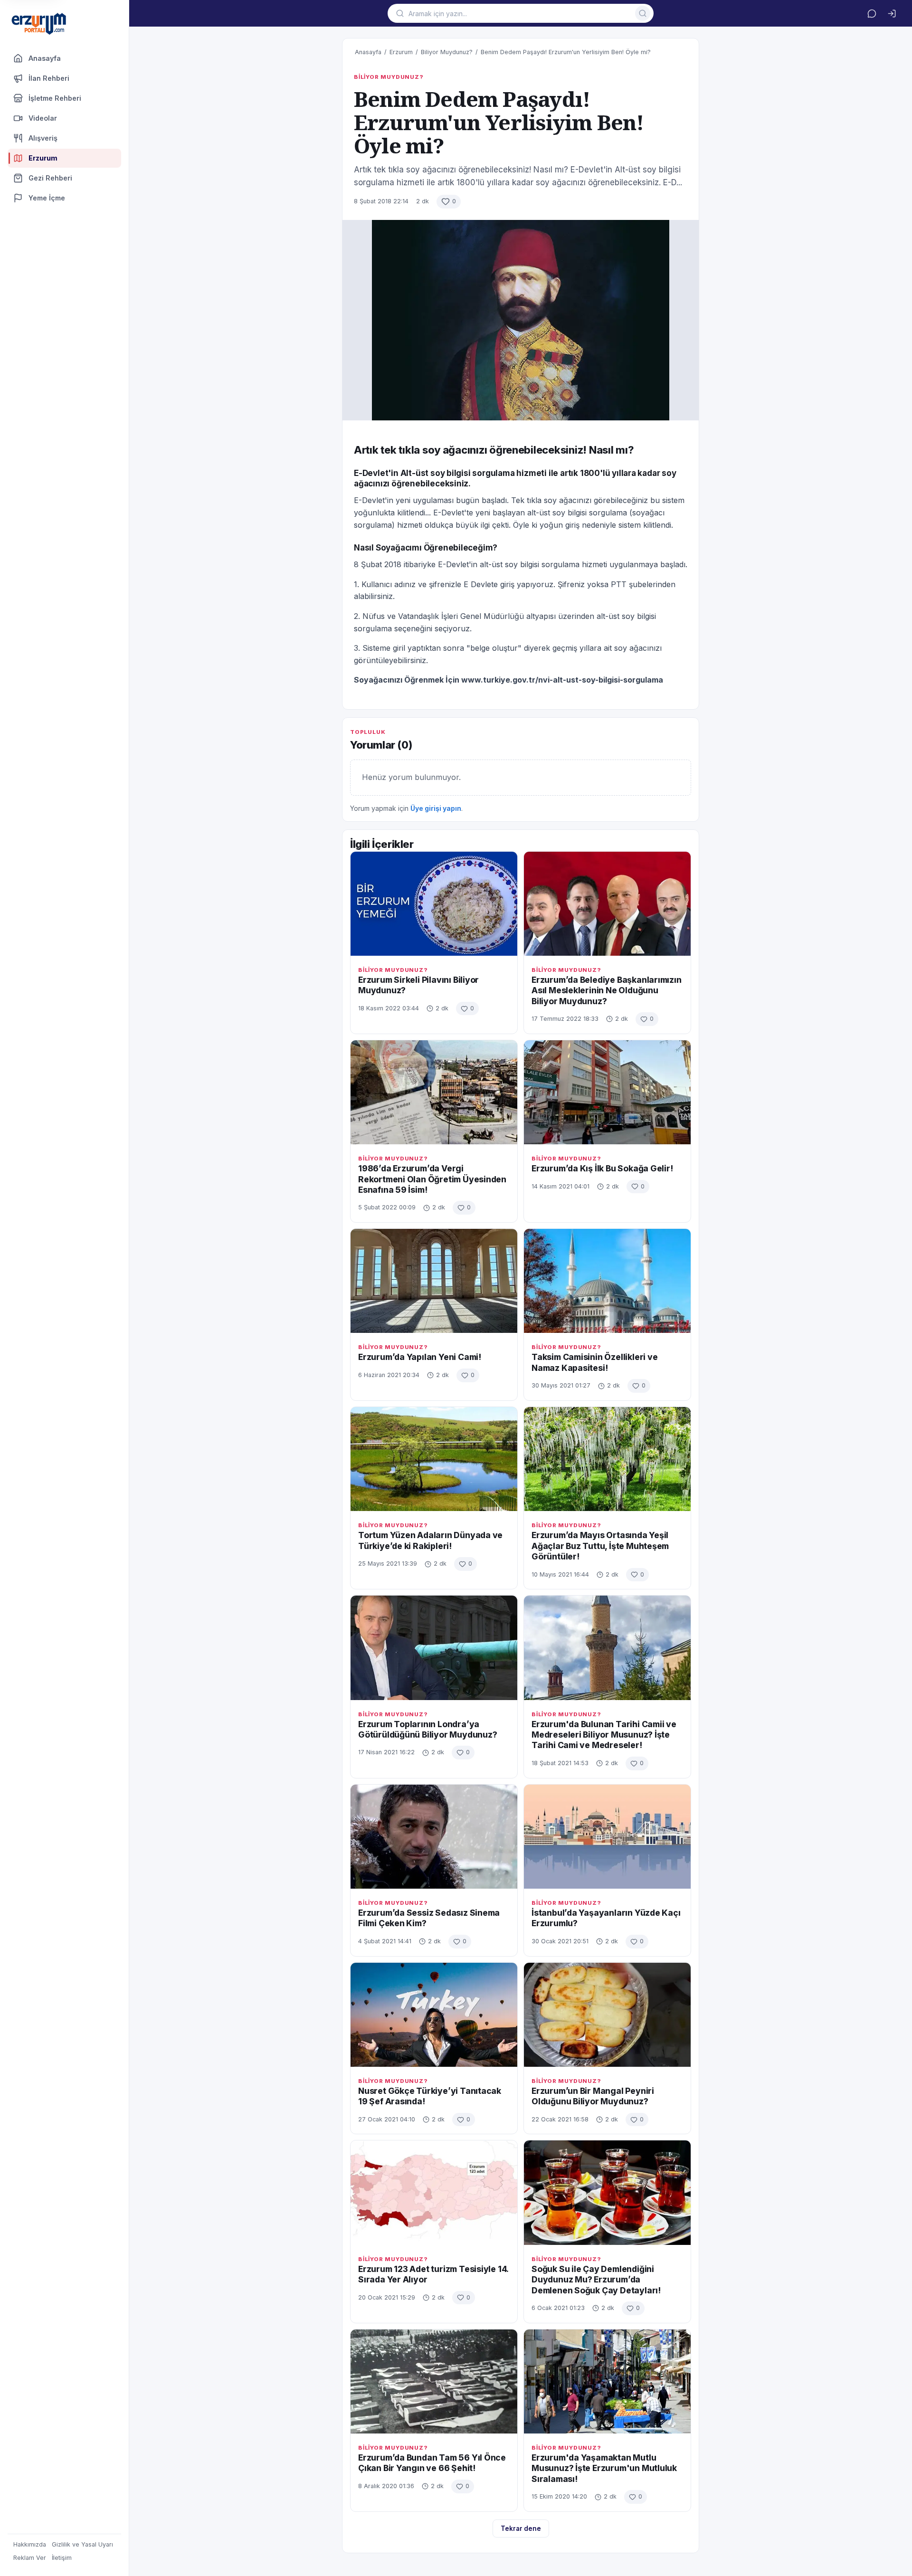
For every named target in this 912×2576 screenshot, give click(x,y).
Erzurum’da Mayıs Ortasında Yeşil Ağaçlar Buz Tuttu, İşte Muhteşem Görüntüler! (600, 1546)
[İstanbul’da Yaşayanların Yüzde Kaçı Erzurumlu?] (607, 1837)
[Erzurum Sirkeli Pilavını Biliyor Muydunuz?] (434, 904)
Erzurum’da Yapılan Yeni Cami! (420, 1357)
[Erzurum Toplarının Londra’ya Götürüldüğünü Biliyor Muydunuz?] (434, 1648)
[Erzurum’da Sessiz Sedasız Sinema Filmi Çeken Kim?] (434, 1837)
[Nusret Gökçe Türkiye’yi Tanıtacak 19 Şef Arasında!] (434, 2015)
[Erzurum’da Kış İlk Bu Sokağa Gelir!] (607, 1092)
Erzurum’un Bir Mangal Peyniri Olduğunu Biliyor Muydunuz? (593, 2096)
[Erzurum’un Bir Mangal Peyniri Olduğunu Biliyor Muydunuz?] (607, 2015)
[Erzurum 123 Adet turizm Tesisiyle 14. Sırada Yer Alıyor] (434, 2192)
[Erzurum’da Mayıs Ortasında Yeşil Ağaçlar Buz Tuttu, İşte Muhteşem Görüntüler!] (607, 1459)
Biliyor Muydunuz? (447, 52)
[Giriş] (892, 13)
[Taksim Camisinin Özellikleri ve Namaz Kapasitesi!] (607, 1281)
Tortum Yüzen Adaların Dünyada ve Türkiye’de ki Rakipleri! (430, 1540)
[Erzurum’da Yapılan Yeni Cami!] (434, 1281)
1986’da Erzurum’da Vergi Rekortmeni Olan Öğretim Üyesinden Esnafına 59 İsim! (432, 1179)
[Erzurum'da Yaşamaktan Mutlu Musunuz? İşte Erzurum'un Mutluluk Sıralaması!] (607, 2381)
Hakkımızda (30, 2544)
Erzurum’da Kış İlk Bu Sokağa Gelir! (602, 1168)
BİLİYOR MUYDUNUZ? (389, 77)
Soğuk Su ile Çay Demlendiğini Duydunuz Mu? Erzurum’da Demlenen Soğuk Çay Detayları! (596, 2280)
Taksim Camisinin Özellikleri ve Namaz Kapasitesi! (595, 1362)
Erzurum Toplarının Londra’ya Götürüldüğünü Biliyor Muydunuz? (428, 1729)
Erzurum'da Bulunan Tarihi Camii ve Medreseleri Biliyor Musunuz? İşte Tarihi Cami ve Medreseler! (604, 1735)
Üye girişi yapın (436, 808)
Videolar (43, 118)
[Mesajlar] (872, 13)
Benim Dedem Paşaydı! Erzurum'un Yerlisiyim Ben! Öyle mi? (566, 52)
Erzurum (401, 52)
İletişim (62, 2558)
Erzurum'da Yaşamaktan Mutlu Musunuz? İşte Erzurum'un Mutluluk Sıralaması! (604, 2468)
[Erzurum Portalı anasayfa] (39, 24)
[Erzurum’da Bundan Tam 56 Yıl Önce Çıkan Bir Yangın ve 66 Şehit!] (434, 2381)
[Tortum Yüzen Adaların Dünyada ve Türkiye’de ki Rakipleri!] (434, 1459)
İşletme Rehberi (55, 98)
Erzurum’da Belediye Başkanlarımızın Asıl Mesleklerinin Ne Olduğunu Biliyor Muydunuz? (607, 990)
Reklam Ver (30, 2558)
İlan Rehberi (49, 78)
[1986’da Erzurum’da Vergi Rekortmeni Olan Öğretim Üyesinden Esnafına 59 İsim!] (434, 1092)
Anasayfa (45, 58)
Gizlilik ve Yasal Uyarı (82, 2544)
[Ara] (643, 13)
